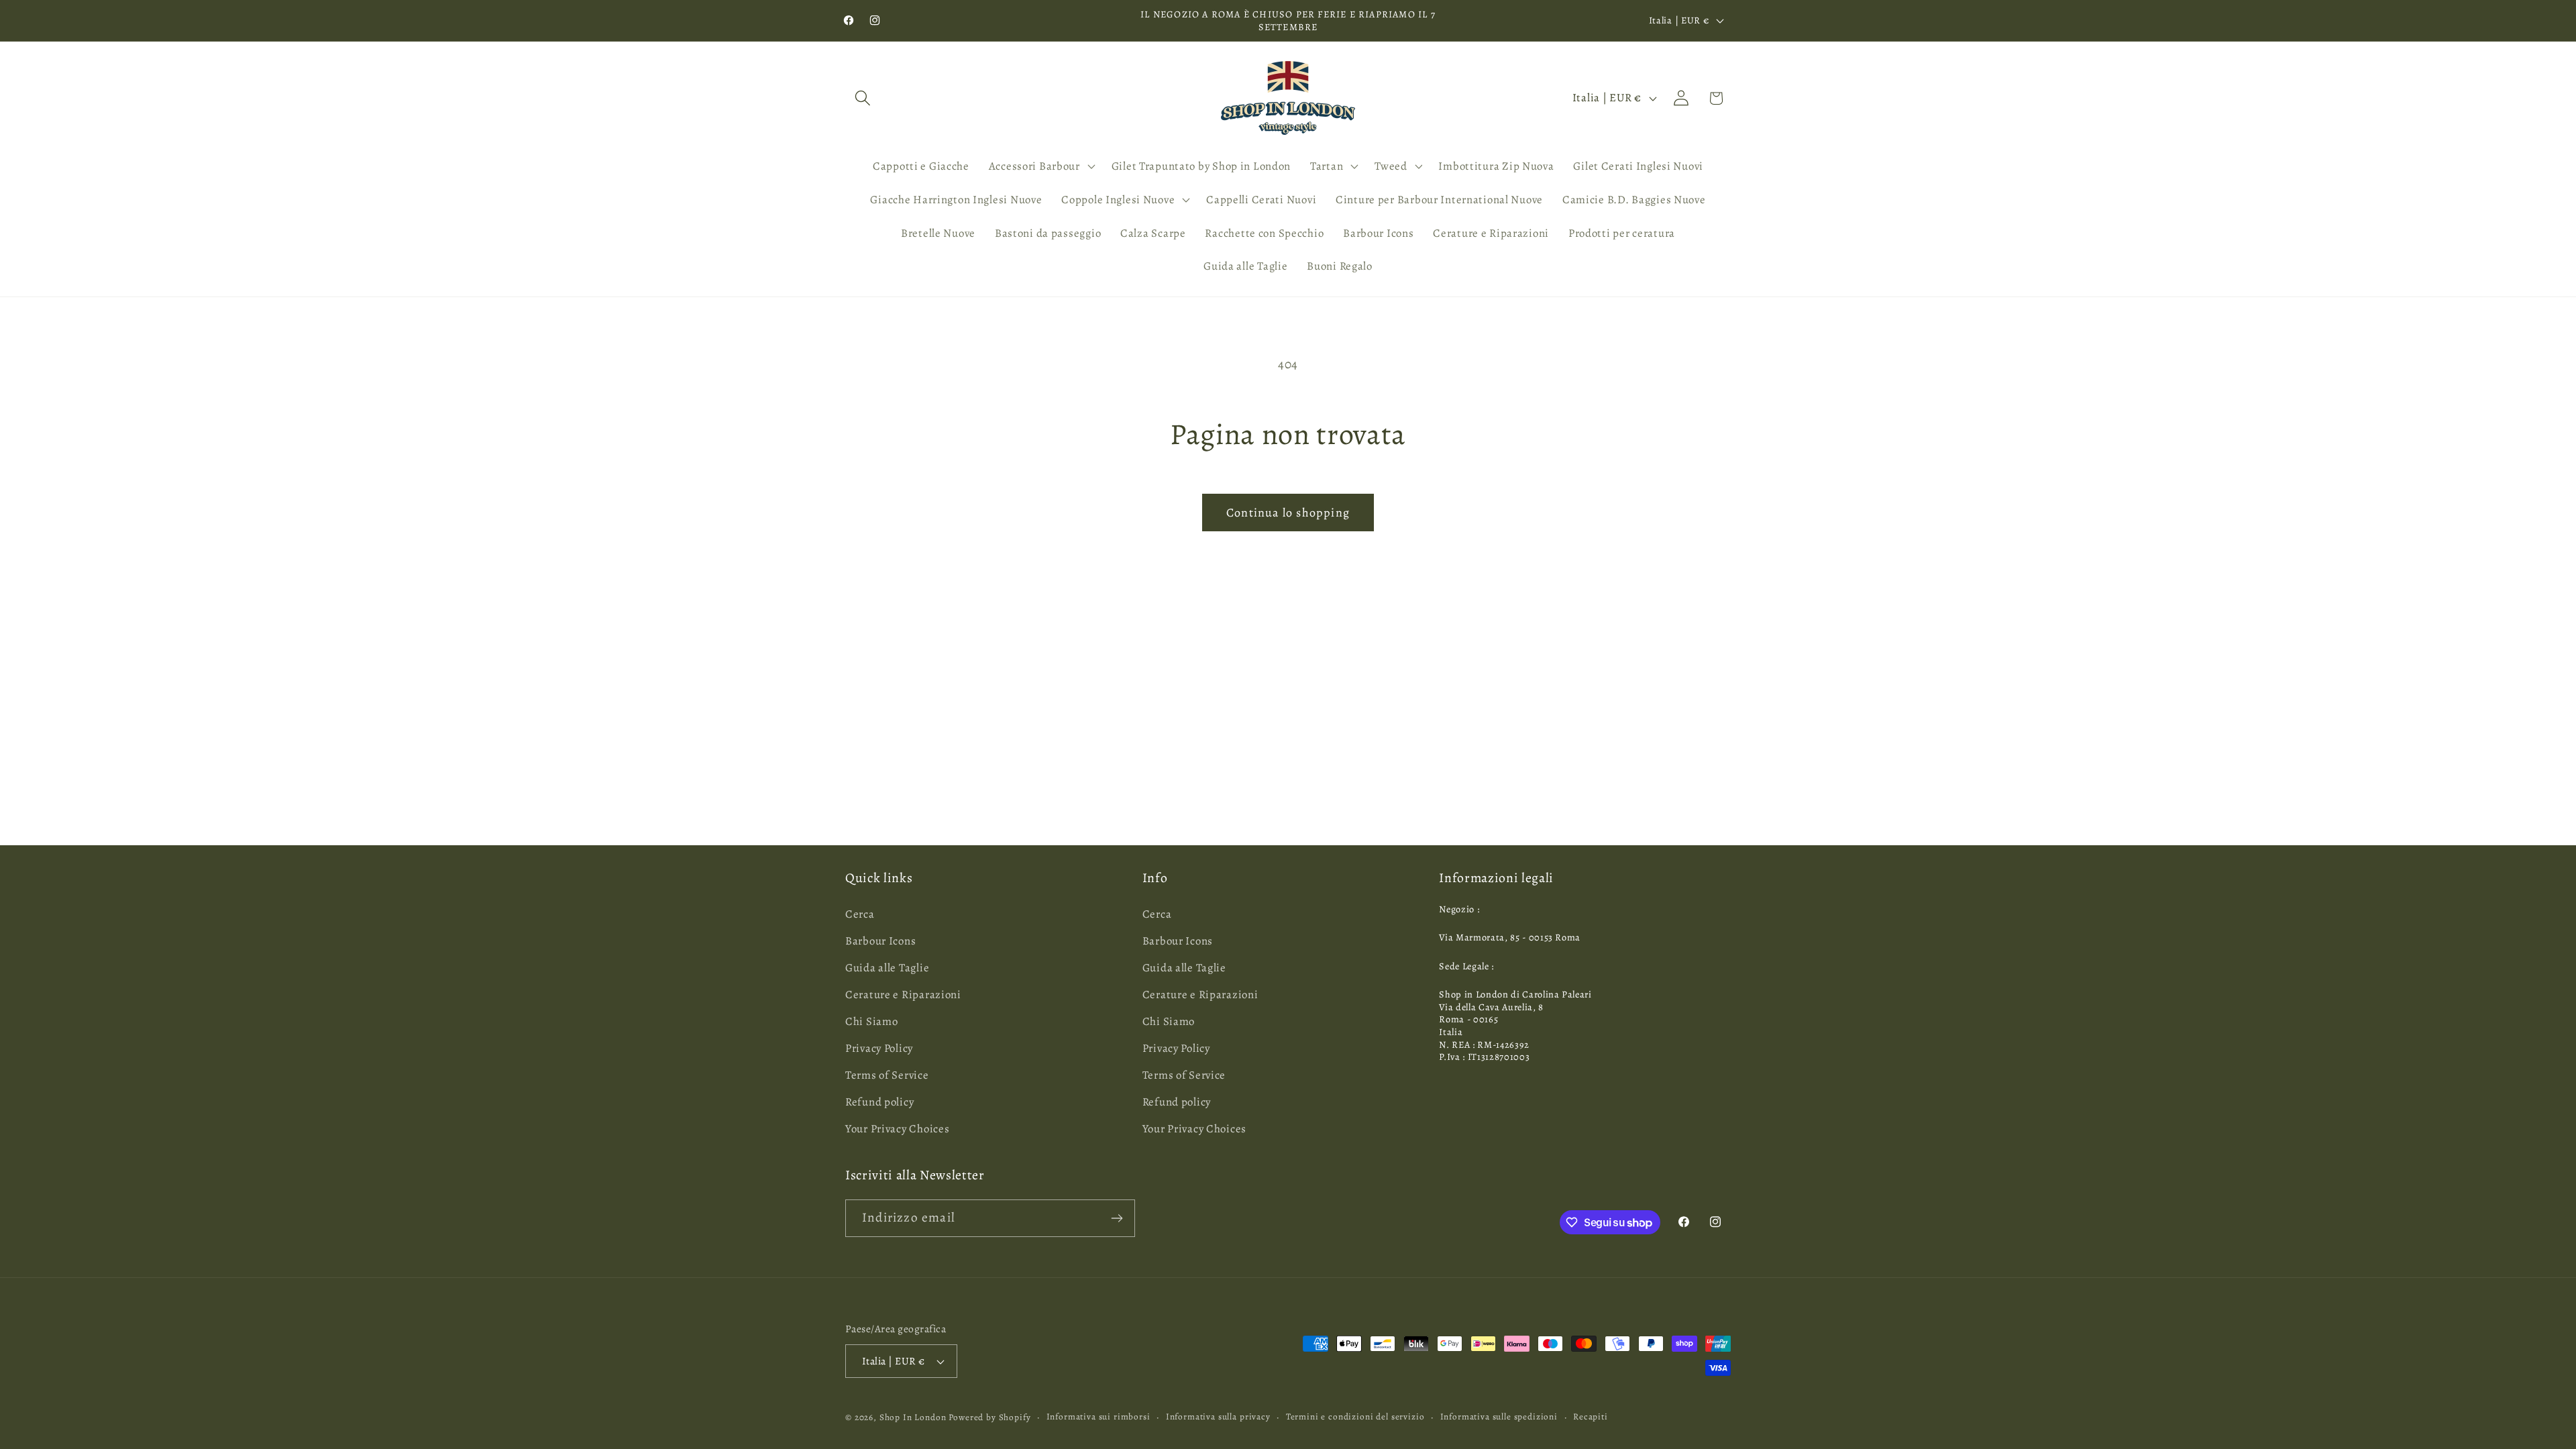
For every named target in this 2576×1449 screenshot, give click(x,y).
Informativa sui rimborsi (1098, 1417)
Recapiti (1591, 1417)
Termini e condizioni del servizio (1355, 1417)
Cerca (860, 914)
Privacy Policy (879, 1048)
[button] (863, 98)
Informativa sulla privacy (1218, 1417)
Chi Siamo (871, 1021)
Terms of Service (887, 1075)
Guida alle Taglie (887, 968)
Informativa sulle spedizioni (1499, 1417)
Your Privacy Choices (897, 1129)
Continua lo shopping (1288, 513)
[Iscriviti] (1117, 1218)
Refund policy (879, 1102)
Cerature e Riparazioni (903, 995)
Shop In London (913, 1417)
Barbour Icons (880, 941)
